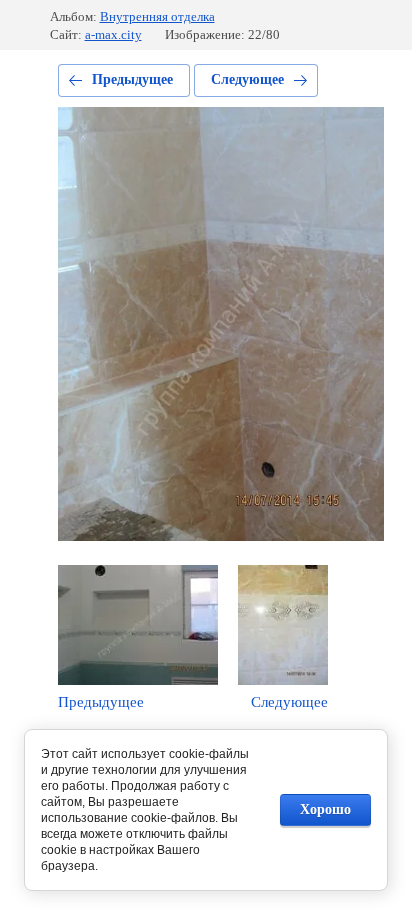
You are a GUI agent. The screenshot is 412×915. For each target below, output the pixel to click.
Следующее (247, 79)
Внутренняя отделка (157, 16)
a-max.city (113, 34)
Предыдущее (132, 79)
